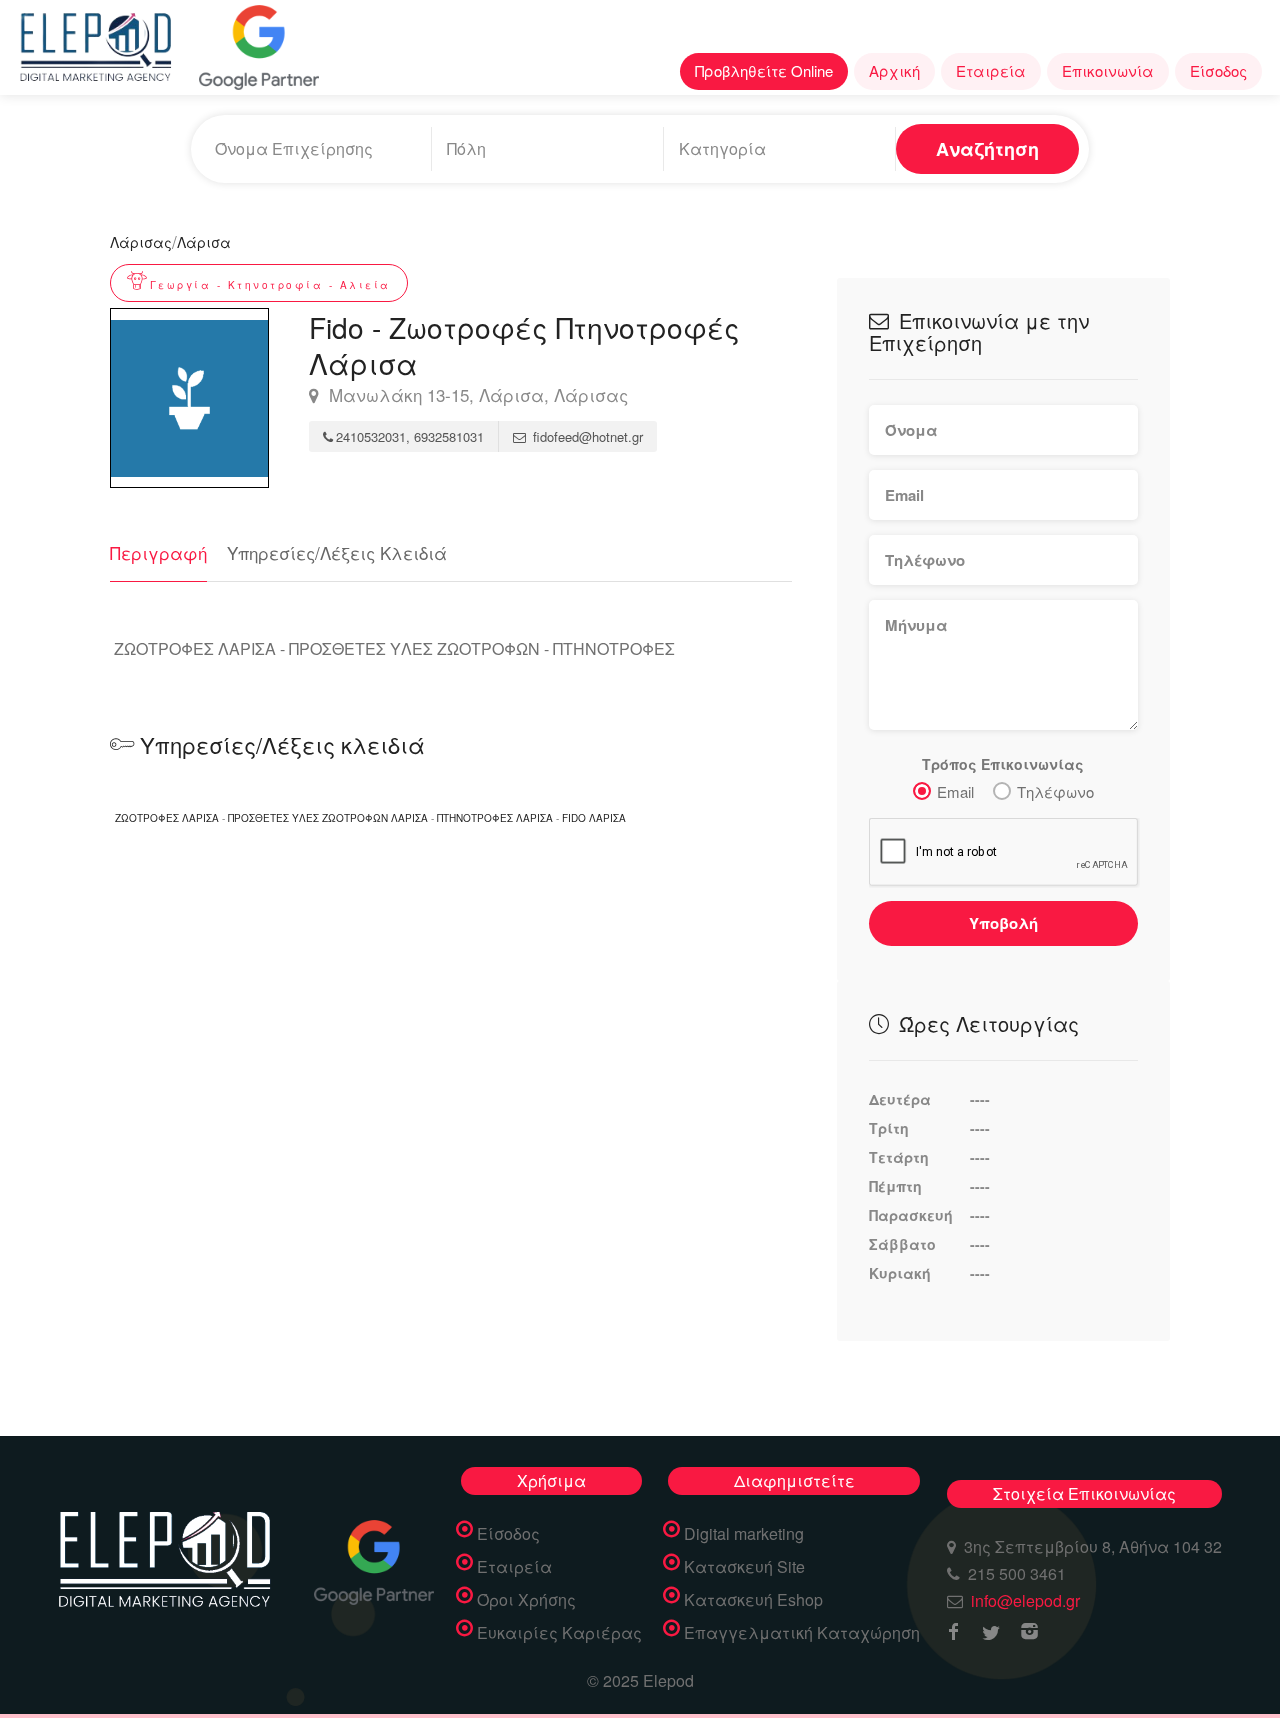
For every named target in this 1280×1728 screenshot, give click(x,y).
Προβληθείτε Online (764, 70)
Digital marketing (744, 1534)
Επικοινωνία (1108, 70)
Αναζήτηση (987, 149)
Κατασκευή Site (744, 1567)
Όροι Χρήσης (526, 1600)
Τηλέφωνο (1055, 791)
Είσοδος (1218, 70)
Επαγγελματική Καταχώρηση (802, 1633)
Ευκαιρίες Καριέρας (559, 1633)
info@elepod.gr (1025, 1600)
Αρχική (894, 70)
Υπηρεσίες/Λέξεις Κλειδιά (337, 552)
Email (955, 791)
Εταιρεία (991, 70)
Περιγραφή (158, 552)
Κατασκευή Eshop (753, 1600)
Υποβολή (1003, 923)
